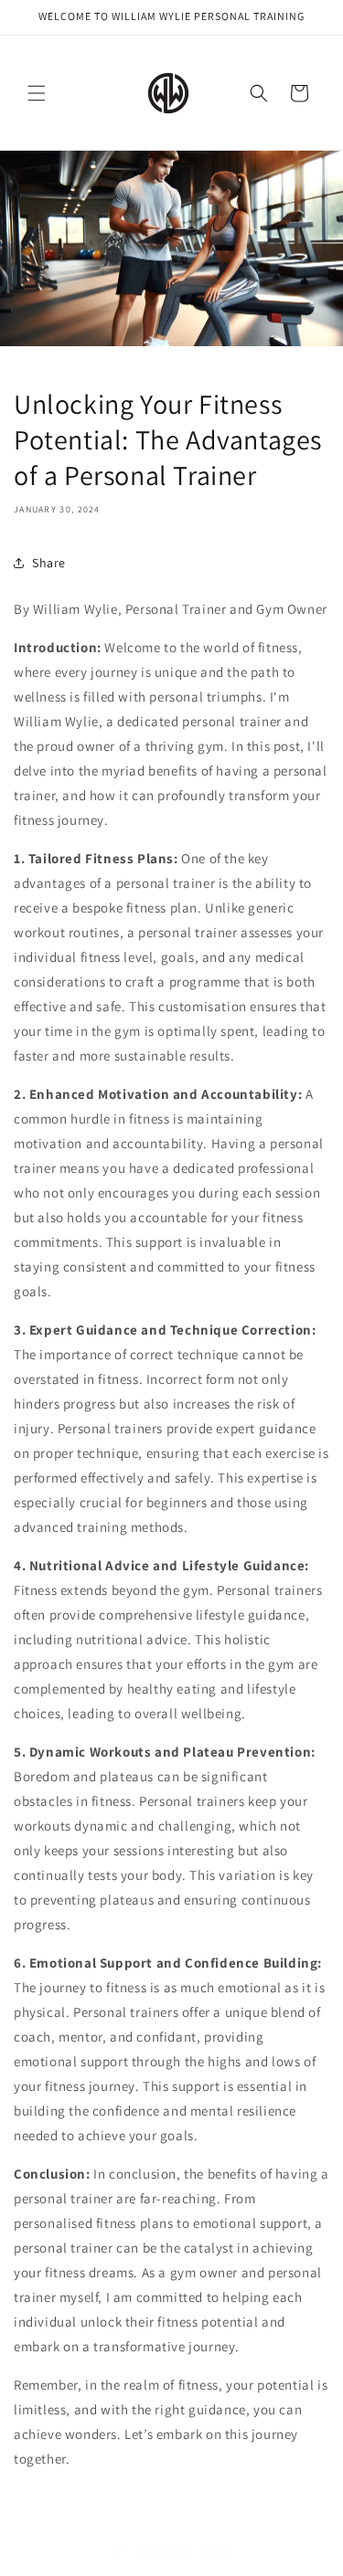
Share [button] (49, 563)
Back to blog (185, 2549)
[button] (37, 93)
